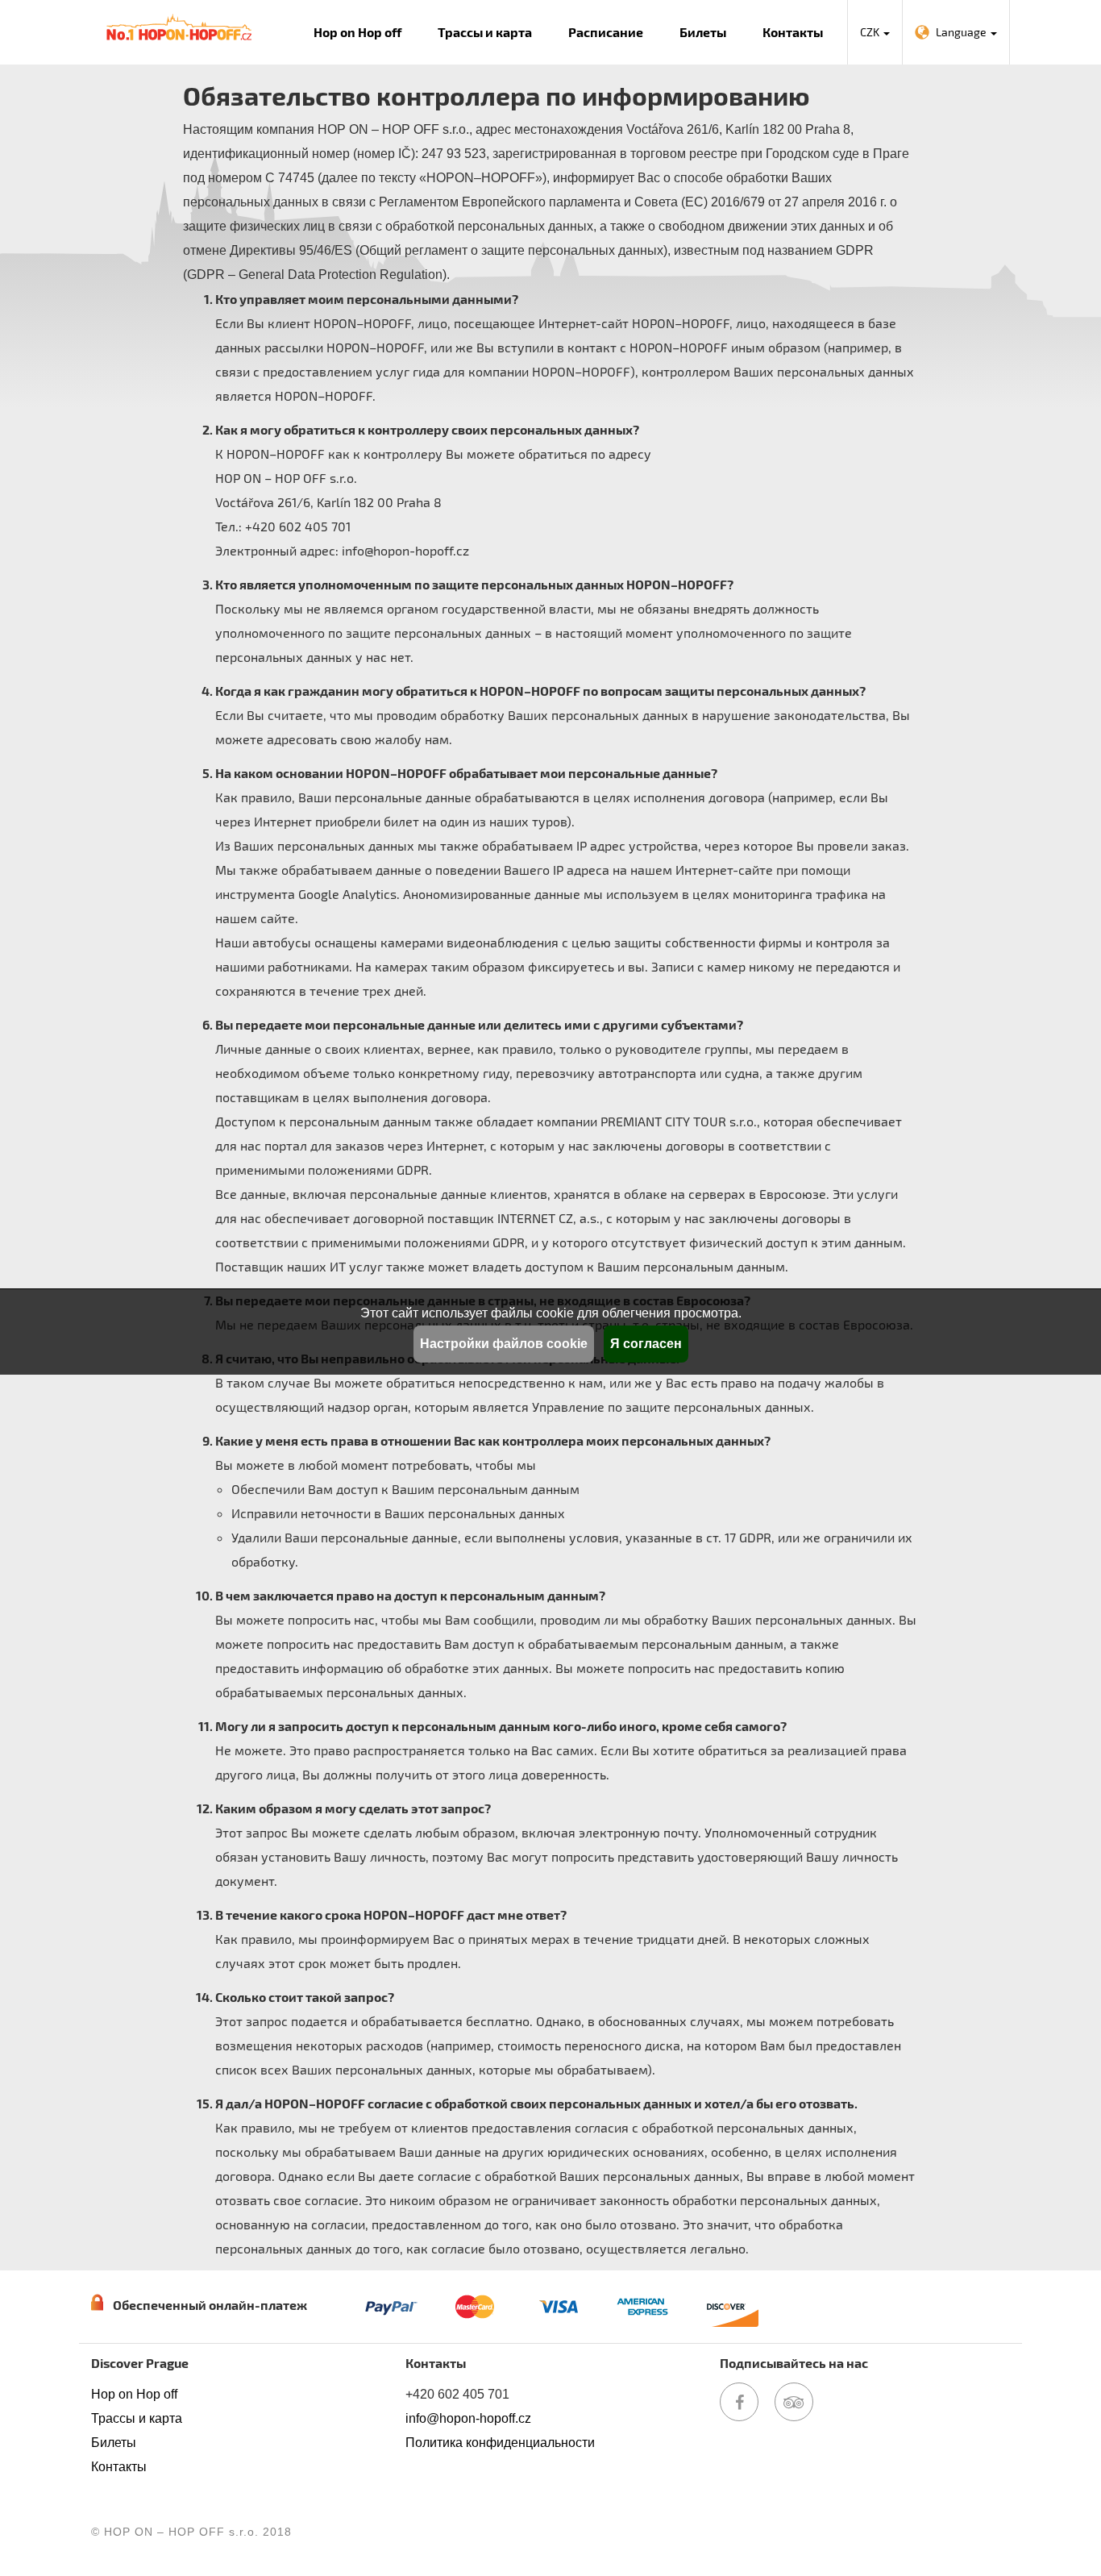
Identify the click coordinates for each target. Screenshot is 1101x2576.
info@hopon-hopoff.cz (468, 2418)
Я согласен (646, 1344)
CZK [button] (871, 32)
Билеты (703, 32)
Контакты (793, 32)
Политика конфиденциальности (500, 2443)
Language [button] (962, 32)
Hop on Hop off (357, 32)
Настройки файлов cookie (504, 1344)
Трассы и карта (485, 32)
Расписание (606, 32)
